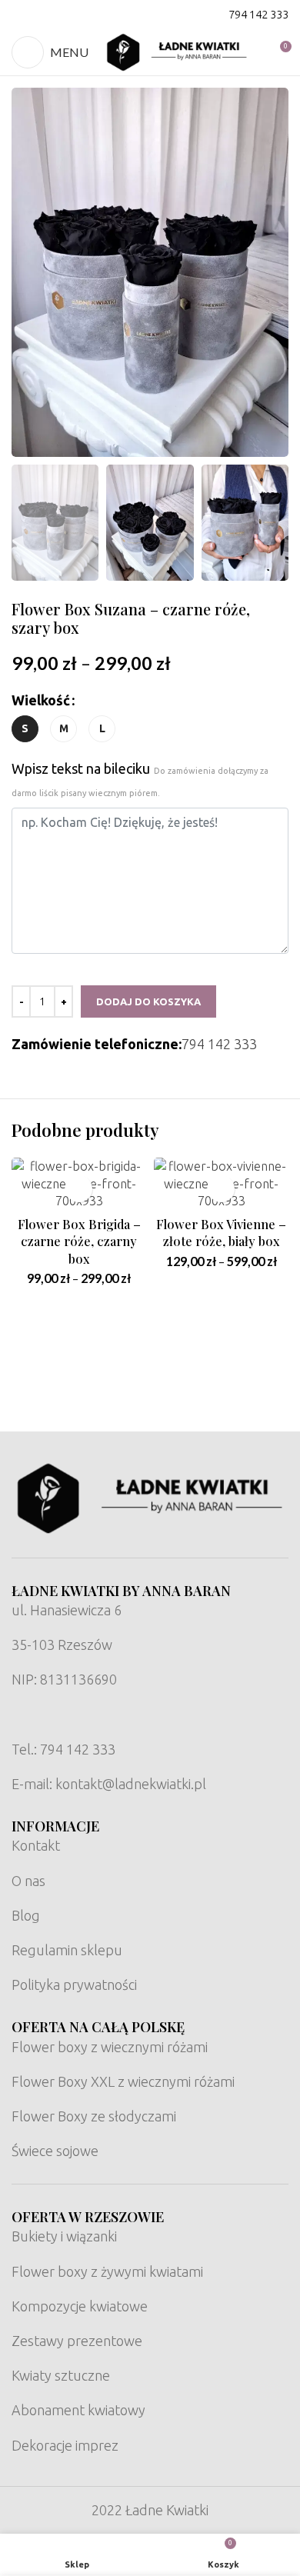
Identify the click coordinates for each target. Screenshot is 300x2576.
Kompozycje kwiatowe (80, 2306)
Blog (26, 1915)
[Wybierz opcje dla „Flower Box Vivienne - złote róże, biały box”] (221, 1189)
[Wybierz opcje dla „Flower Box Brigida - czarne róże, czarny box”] (79, 1189)
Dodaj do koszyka (148, 1001)
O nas (28, 1881)
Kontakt (36, 1845)
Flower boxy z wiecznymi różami (110, 2047)
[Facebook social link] (22, 15)
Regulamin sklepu (67, 1950)
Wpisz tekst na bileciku (140, 779)
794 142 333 (258, 14)
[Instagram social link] (42, 15)
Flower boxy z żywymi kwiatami (107, 2271)
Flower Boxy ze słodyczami (94, 2116)
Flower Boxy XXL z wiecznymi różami (123, 2081)
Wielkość (41, 700)
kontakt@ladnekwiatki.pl (131, 1784)
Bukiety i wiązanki (64, 2236)
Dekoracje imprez (65, 2445)
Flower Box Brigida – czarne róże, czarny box (79, 1241)
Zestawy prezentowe (77, 2341)
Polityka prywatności (74, 1984)
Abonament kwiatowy (78, 2410)
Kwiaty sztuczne (61, 2375)
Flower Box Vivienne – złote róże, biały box (221, 1233)
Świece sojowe (55, 2151)
